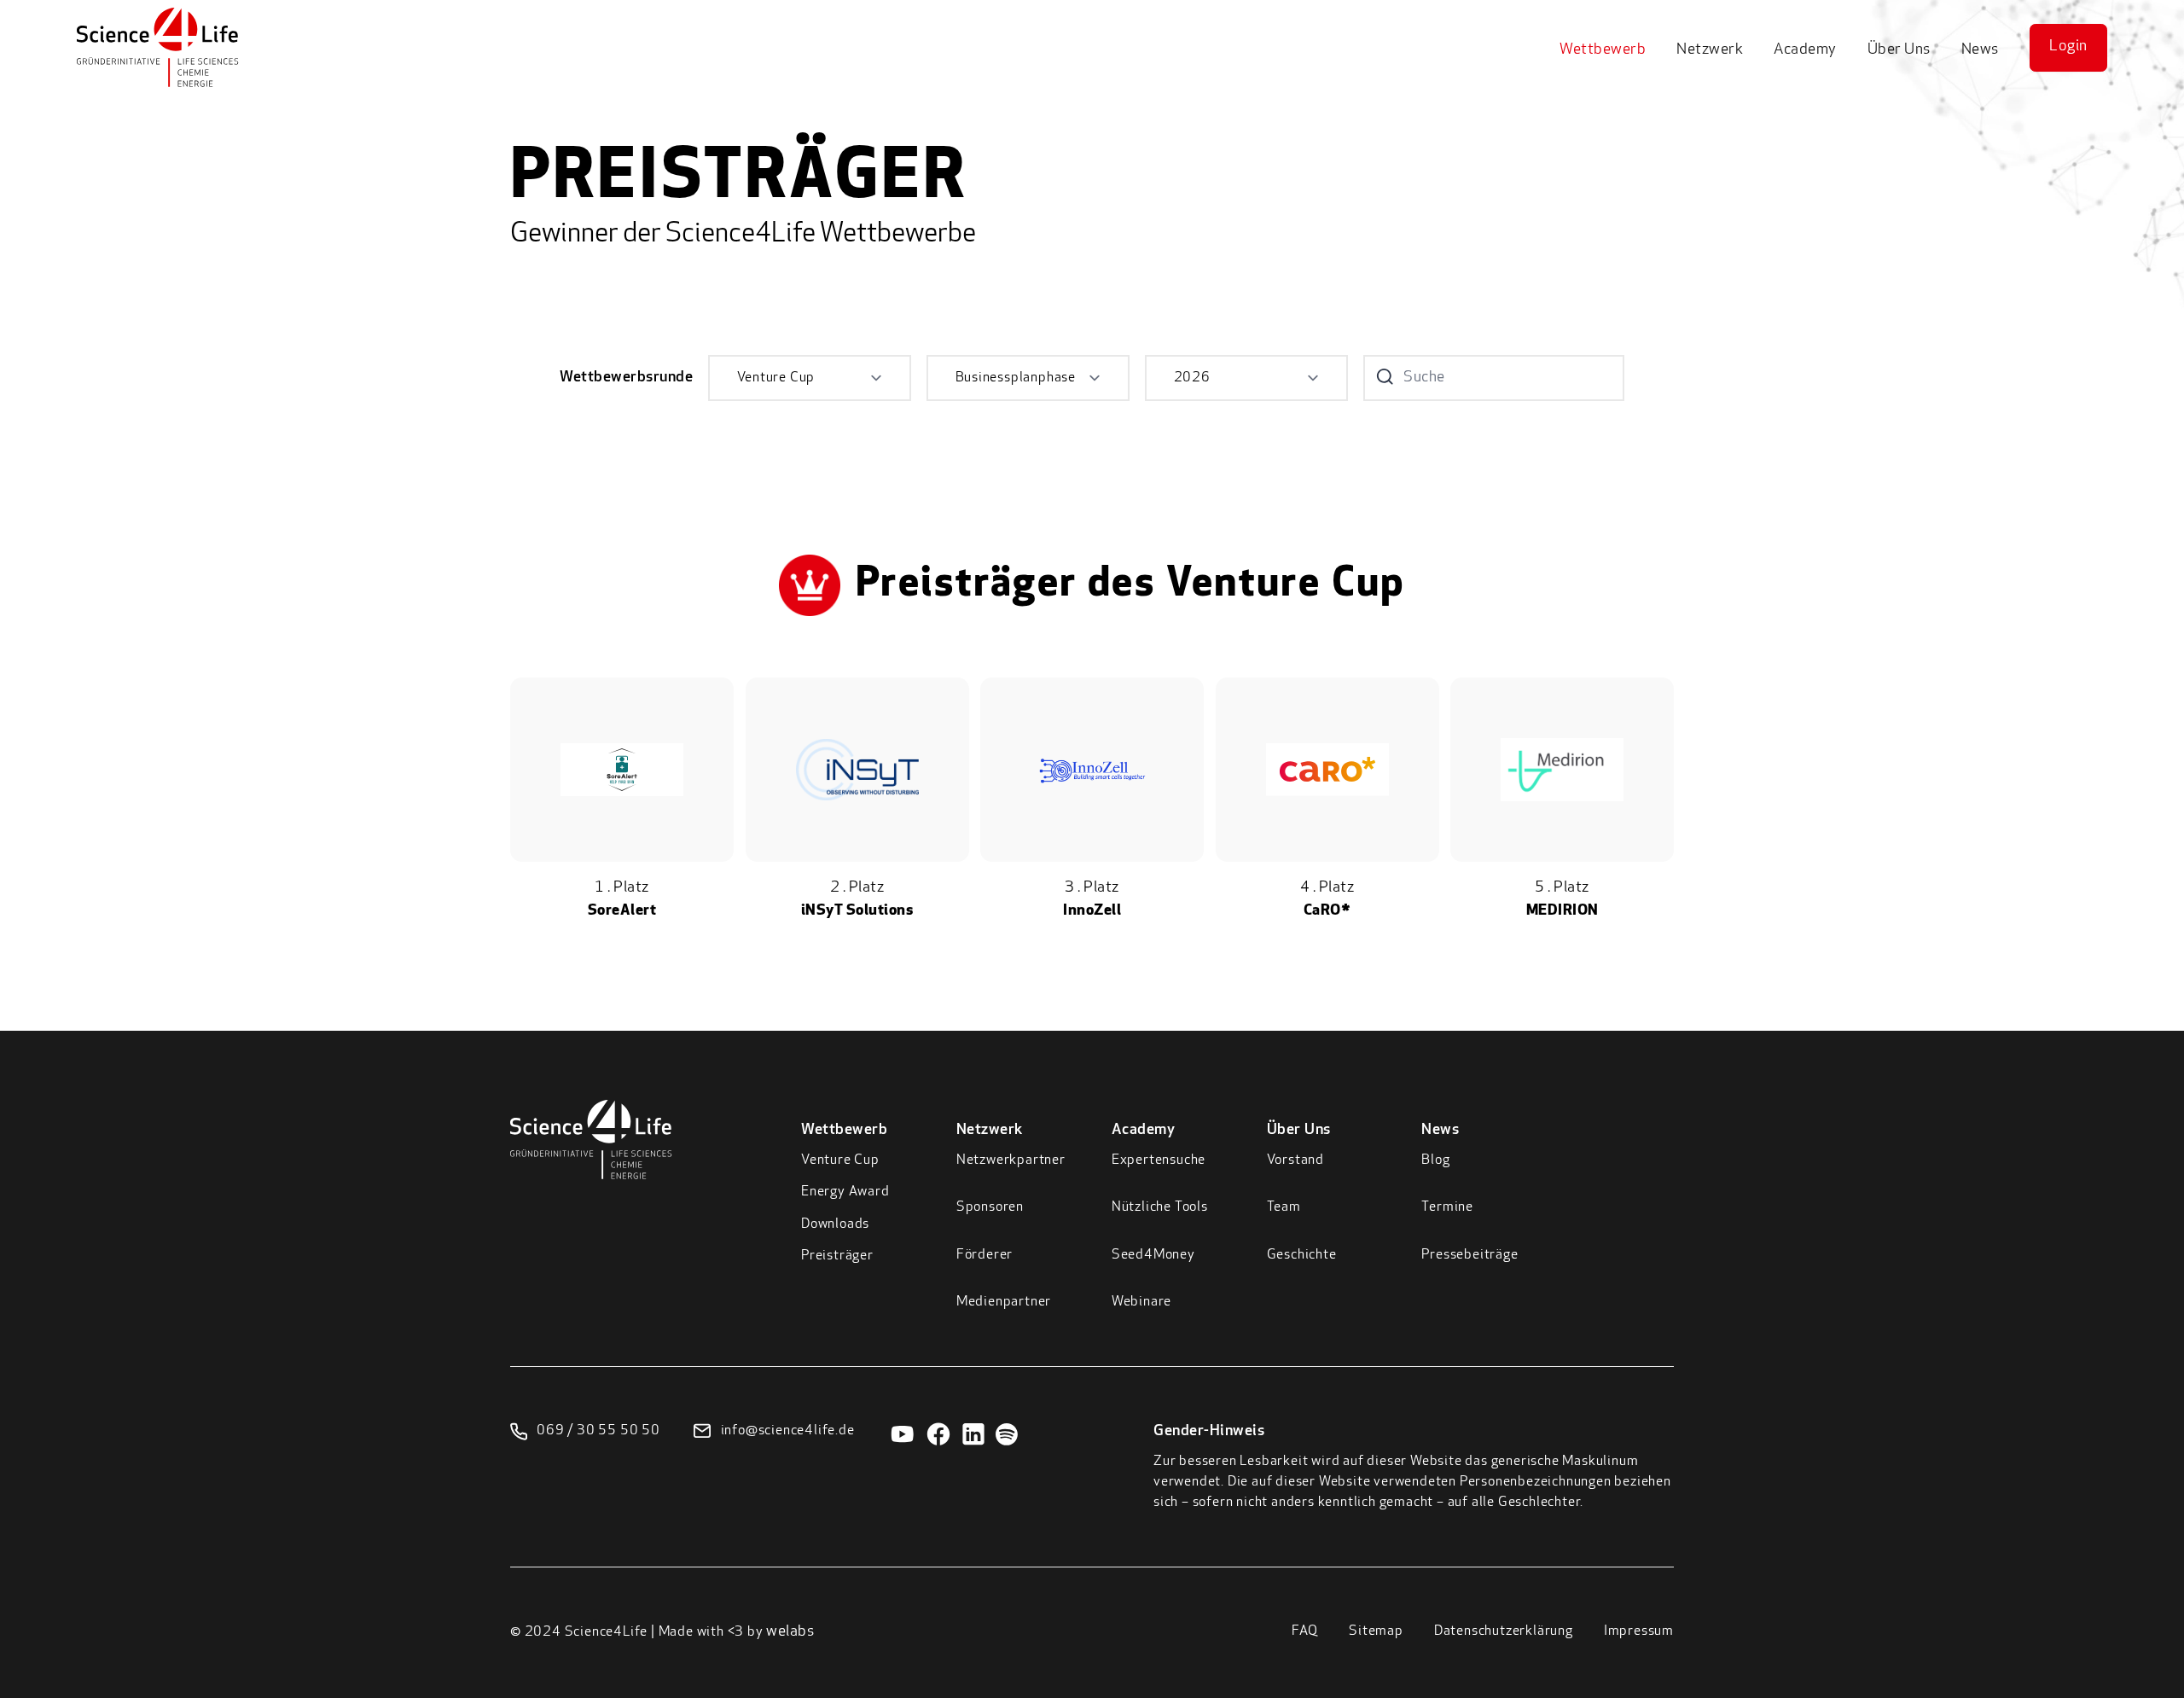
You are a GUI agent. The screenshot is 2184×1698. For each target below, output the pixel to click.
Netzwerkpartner (1011, 1160)
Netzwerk (1710, 50)
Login (2068, 47)
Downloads (835, 1224)
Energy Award (845, 1192)
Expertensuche (1159, 1160)
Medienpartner (1004, 1302)
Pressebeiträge (1470, 1255)
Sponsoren (990, 1207)
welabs (790, 1632)
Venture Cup (840, 1160)
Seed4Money (1153, 1255)
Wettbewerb (1603, 50)
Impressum (1639, 1631)
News (1980, 50)
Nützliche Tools (1160, 1207)
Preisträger (837, 1256)
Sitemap (1376, 1631)
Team (1284, 1207)
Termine (1447, 1207)
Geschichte (1302, 1255)
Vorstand (1295, 1160)
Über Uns (1899, 50)
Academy (1805, 50)
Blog (1435, 1160)
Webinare (1141, 1302)
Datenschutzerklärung (1504, 1631)
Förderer (985, 1255)
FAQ (1305, 1631)
